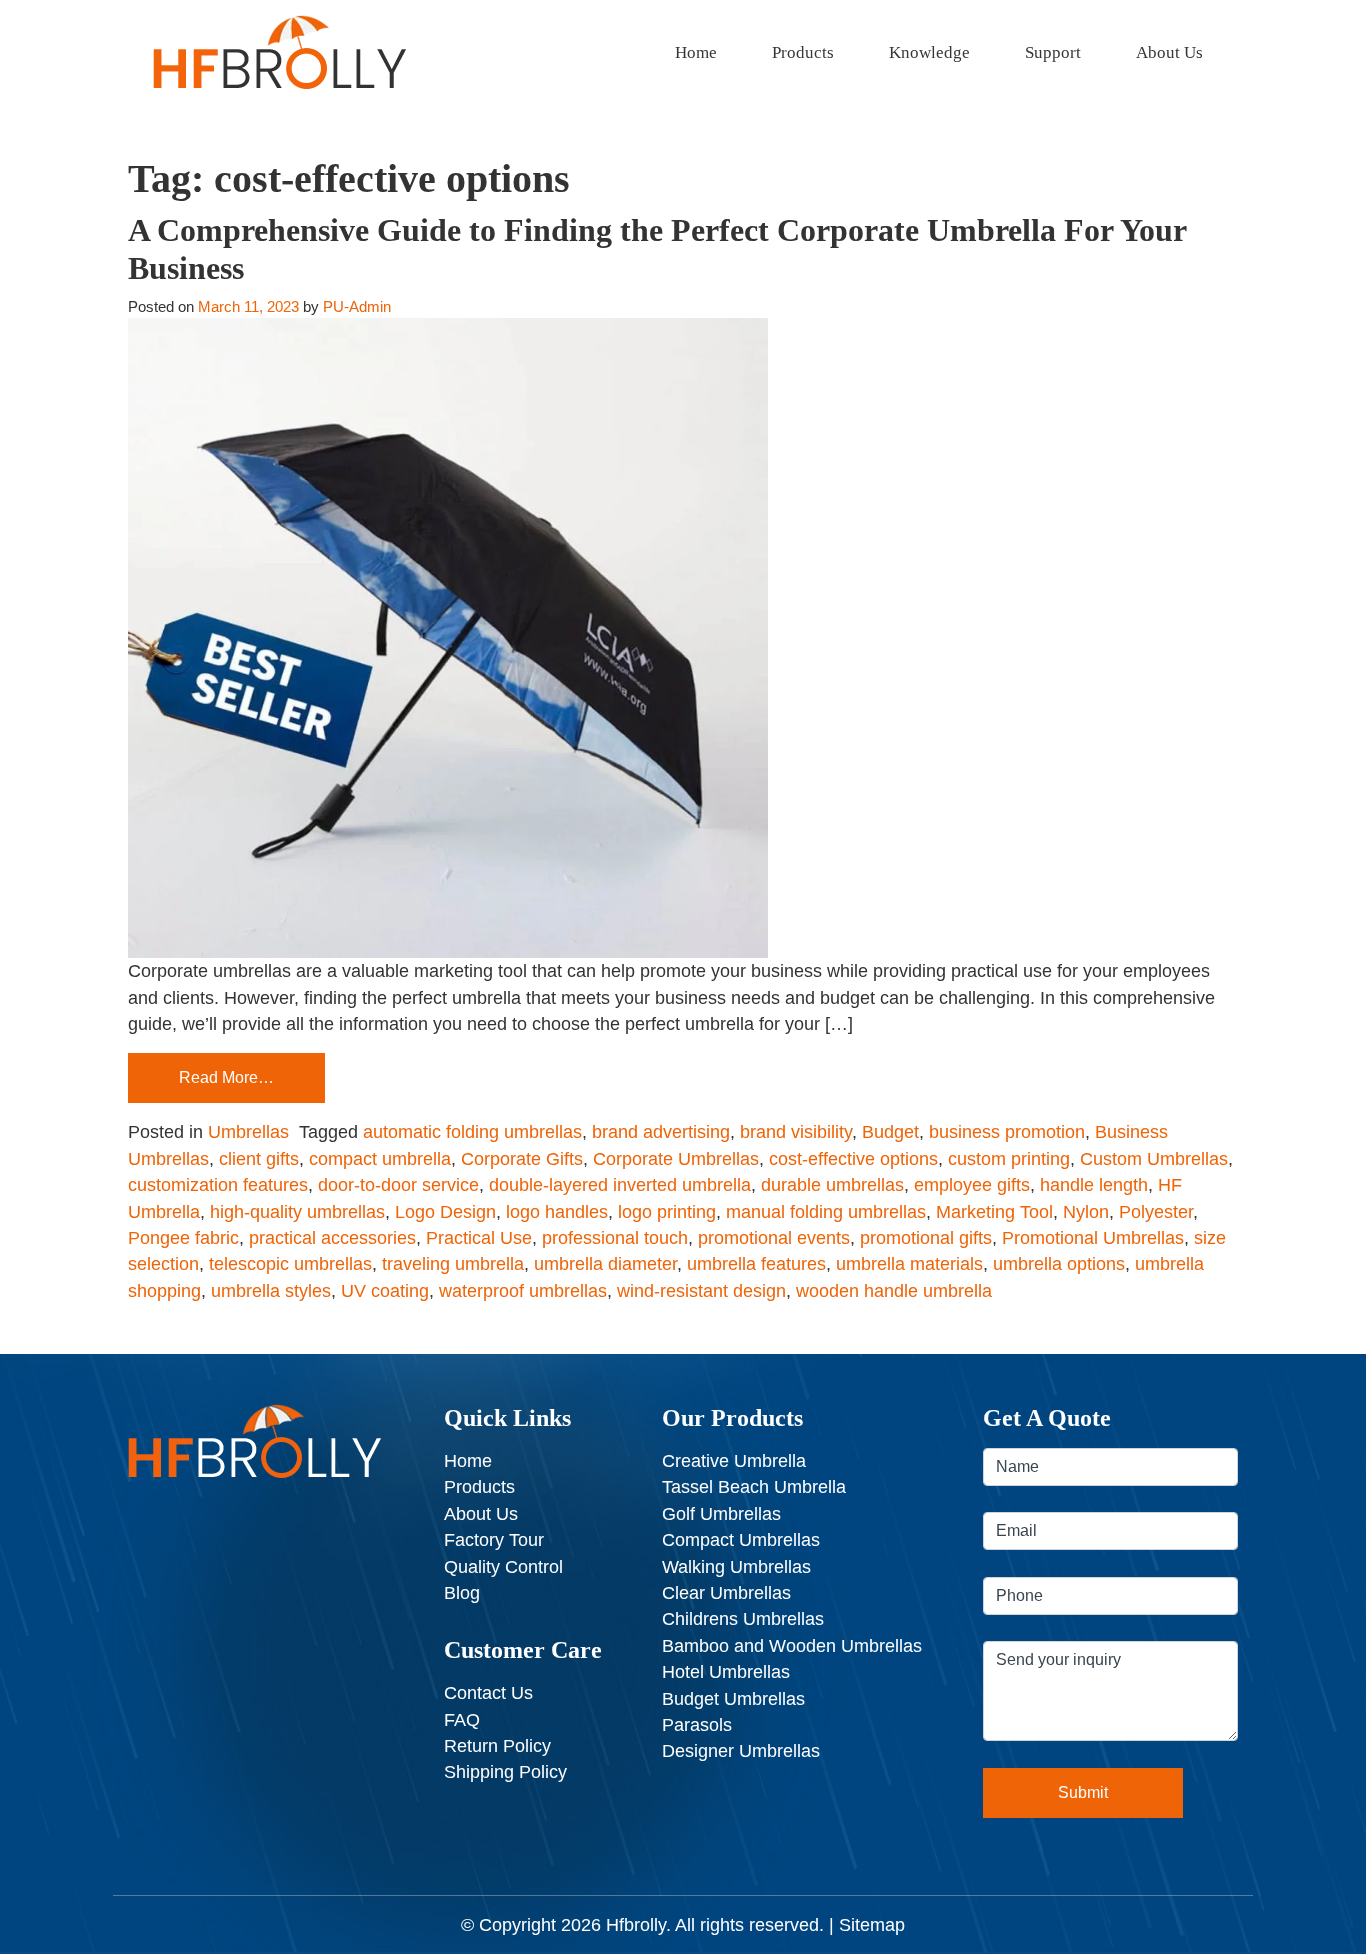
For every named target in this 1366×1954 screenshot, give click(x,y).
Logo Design (445, 1212)
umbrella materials (909, 1264)
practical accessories (332, 1238)
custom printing (1009, 1159)
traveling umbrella (453, 1264)
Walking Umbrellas (736, 1567)
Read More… (226, 1077)
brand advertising (661, 1132)
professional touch (615, 1238)
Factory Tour (494, 1540)
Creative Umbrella (734, 1461)
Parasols (697, 1725)
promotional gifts (926, 1238)
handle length (1094, 1185)
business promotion (1007, 1132)
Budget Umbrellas (733, 1699)
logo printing (667, 1212)
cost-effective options (853, 1159)
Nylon (1086, 1212)
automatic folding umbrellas (472, 1132)
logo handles (557, 1212)
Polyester (1156, 1212)
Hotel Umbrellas (726, 1672)
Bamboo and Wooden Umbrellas (792, 1646)
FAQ (462, 1720)
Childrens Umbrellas (743, 1619)
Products (803, 52)
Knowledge (929, 52)
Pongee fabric (183, 1238)
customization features (218, 1185)
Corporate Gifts (522, 1159)
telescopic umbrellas (290, 1264)
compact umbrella (380, 1159)
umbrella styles (271, 1291)
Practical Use (479, 1238)
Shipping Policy (505, 1772)
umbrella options (1059, 1264)
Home (696, 52)
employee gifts (972, 1185)
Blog (462, 1593)
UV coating (385, 1291)
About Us (1169, 52)
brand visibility (796, 1132)
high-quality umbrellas (297, 1212)
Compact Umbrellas (741, 1540)
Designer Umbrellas (741, 1751)
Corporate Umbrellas (676, 1159)
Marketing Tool (994, 1212)
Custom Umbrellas (1154, 1159)
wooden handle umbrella (894, 1291)
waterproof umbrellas (523, 1291)
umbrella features (756, 1264)
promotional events (774, 1238)
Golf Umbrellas (721, 1514)
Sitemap (872, 1925)
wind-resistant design (701, 1291)
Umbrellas (248, 1132)
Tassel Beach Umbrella (754, 1487)
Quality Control (503, 1567)
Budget (890, 1132)
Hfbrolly (636, 1925)
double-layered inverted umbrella (620, 1185)
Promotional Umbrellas (1093, 1238)
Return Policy (497, 1746)
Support (1053, 52)
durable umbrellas (832, 1185)
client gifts (259, 1159)
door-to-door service (398, 1185)
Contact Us (488, 1693)
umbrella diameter (605, 1264)
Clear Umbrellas (726, 1593)
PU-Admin (357, 306)
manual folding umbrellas (826, 1212)
